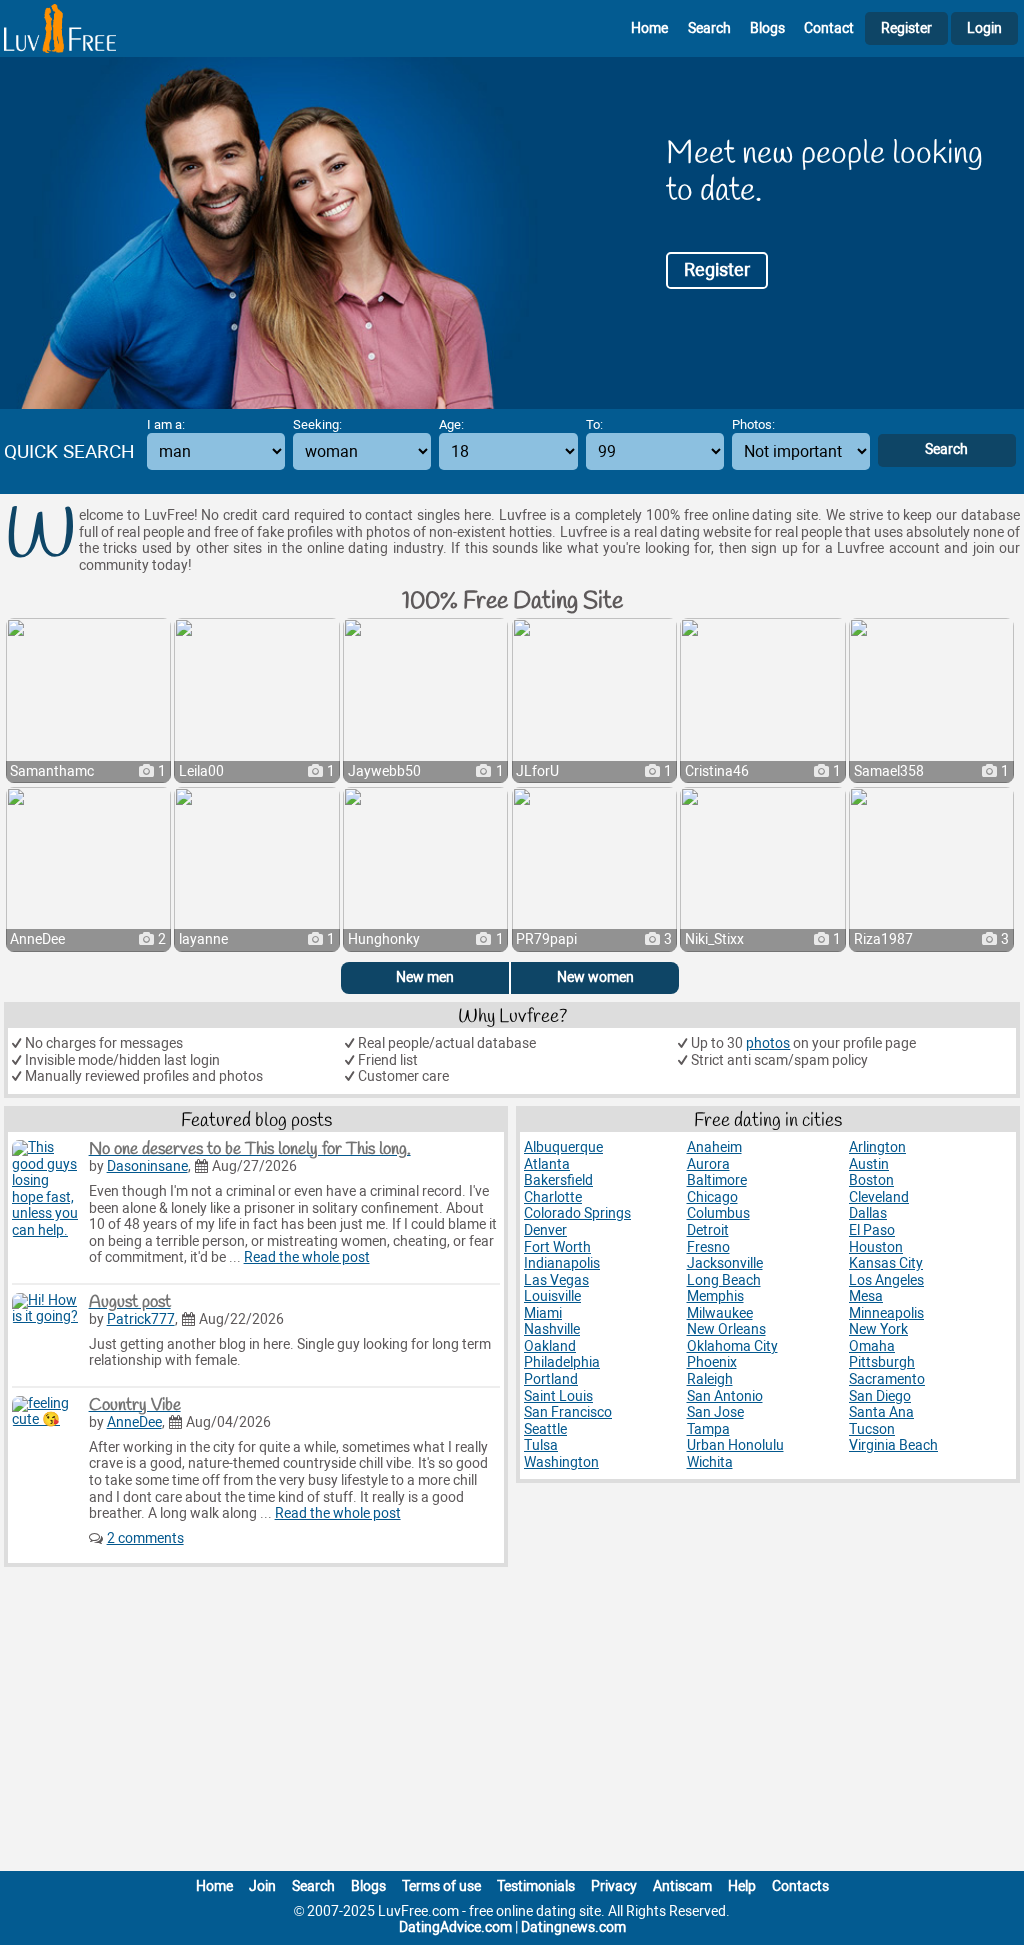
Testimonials (536, 1886)
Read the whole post (307, 1257)
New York (878, 1329)
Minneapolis (886, 1313)
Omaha (872, 1346)
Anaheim (714, 1147)
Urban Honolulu (735, 1445)
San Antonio (725, 1396)
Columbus (718, 1213)
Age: (451, 424)
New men (425, 977)
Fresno (708, 1247)
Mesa (866, 1296)
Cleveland (879, 1197)
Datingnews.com (573, 1927)
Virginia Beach (893, 1445)
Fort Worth (557, 1247)
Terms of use (441, 1886)
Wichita (710, 1462)
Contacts (800, 1886)
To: (594, 424)
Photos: (753, 424)
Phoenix (712, 1362)
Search (709, 28)
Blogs (767, 28)
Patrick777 (141, 1319)
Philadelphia (562, 1362)
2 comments (145, 1538)
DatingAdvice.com (455, 1927)
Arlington (877, 1147)
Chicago (712, 1197)
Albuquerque (563, 1147)
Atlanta (547, 1164)
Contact (829, 28)
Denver (545, 1230)
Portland (551, 1379)
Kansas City (886, 1263)
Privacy (614, 1886)
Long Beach (724, 1280)
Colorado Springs (577, 1213)
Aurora (708, 1164)
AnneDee (134, 1422)
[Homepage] (60, 28)
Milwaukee (720, 1313)
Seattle (545, 1429)
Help (742, 1886)
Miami (543, 1313)
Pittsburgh (882, 1362)
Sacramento (887, 1379)
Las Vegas (556, 1280)
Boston (871, 1180)
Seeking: (317, 424)
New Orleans (726, 1329)
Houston (876, 1247)
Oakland (550, 1346)
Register (906, 28)
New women (595, 977)
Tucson (872, 1429)
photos (768, 1043)
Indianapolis (562, 1263)
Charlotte (553, 1197)
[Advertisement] (512, 1723)
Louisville (552, 1296)
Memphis (715, 1296)
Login (984, 28)
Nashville (552, 1329)
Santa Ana (881, 1412)
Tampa (708, 1429)
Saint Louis (558, 1396)
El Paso (872, 1230)
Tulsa (541, 1445)
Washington (561, 1462)
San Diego (880, 1396)
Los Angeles (886, 1280)
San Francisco (568, 1412)
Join (262, 1886)
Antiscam (682, 1886)
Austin (869, 1164)
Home (649, 28)
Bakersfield (558, 1180)
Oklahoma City (732, 1346)
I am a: (166, 424)
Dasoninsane (147, 1166)
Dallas (868, 1213)
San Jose (715, 1412)
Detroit (708, 1230)
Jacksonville (725, 1263)
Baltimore (717, 1180)
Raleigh (710, 1379)
